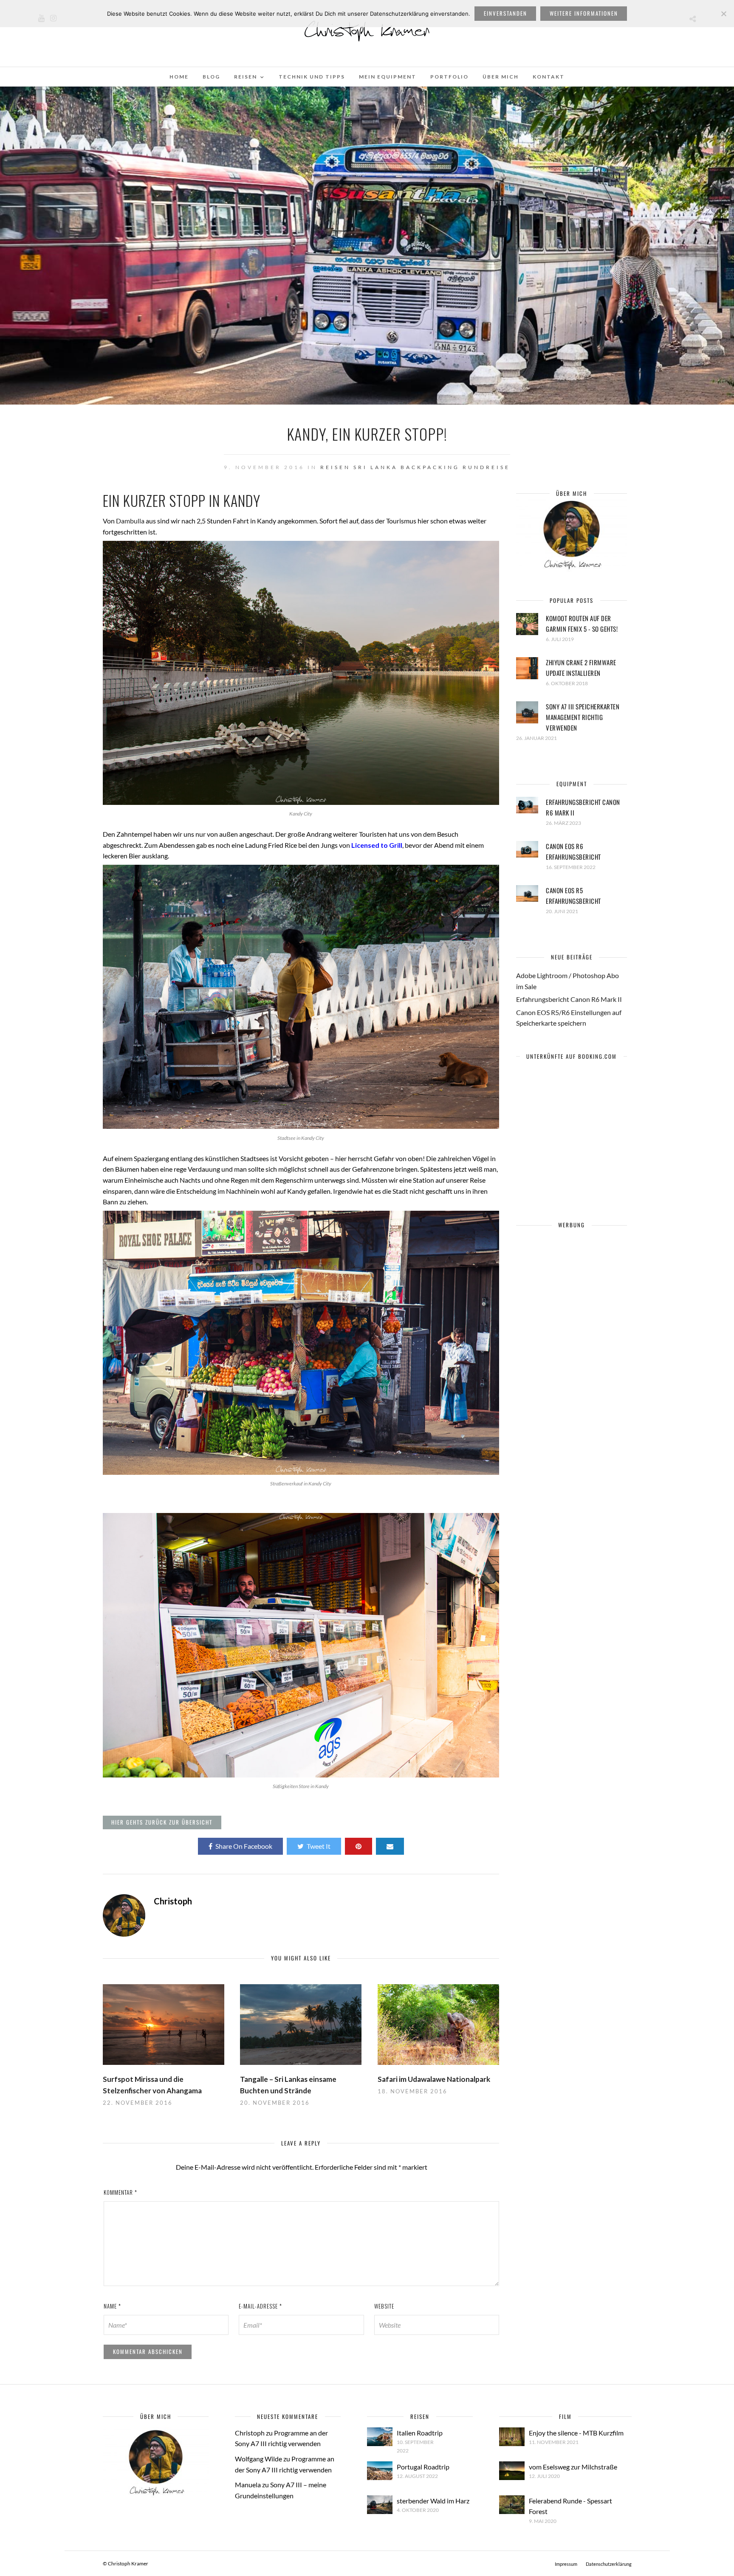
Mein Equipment (388, 77)
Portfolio (449, 77)
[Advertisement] (572, 1386)
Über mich (501, 77)
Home (179, 77)
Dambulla (130, 521)
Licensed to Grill (377, 845)
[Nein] (723, 14)
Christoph (250, 2433)
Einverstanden (505, 13)
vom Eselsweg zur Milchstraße (573, 2467)
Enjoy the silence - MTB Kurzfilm (576, 2433)
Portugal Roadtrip (423, 2467)
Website (384, 2306)
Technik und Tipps (312, 77)
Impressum (566, 2564)
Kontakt (549, 77)
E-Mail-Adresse (260, 2306)
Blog (211, 77)
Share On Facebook (244, 1846)
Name (112, 2306)
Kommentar (120, 2192)
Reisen (246, 77)
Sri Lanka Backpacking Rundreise (432, 467)
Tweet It (319, 1846)
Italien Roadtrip (420, 2433)
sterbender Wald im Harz (433, 2501)
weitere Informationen (584, 13)
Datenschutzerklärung (609, 2564)
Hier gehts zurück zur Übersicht (162, 1822)
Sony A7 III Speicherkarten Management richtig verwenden (583, 717)
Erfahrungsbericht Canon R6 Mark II (569, 999)
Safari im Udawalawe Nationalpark (434, 2079)
